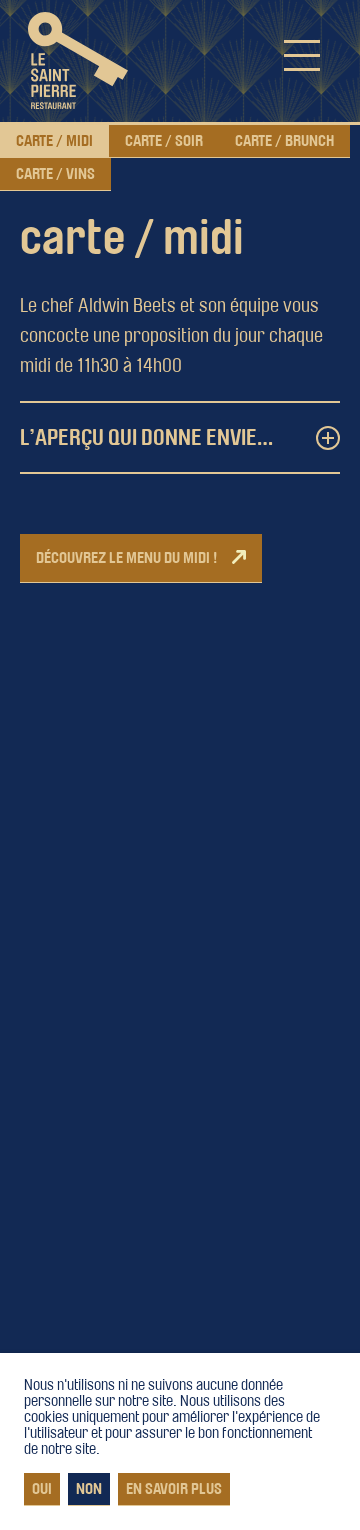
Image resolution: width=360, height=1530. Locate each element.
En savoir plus (174, 1489)
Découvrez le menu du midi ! (126, 558)
